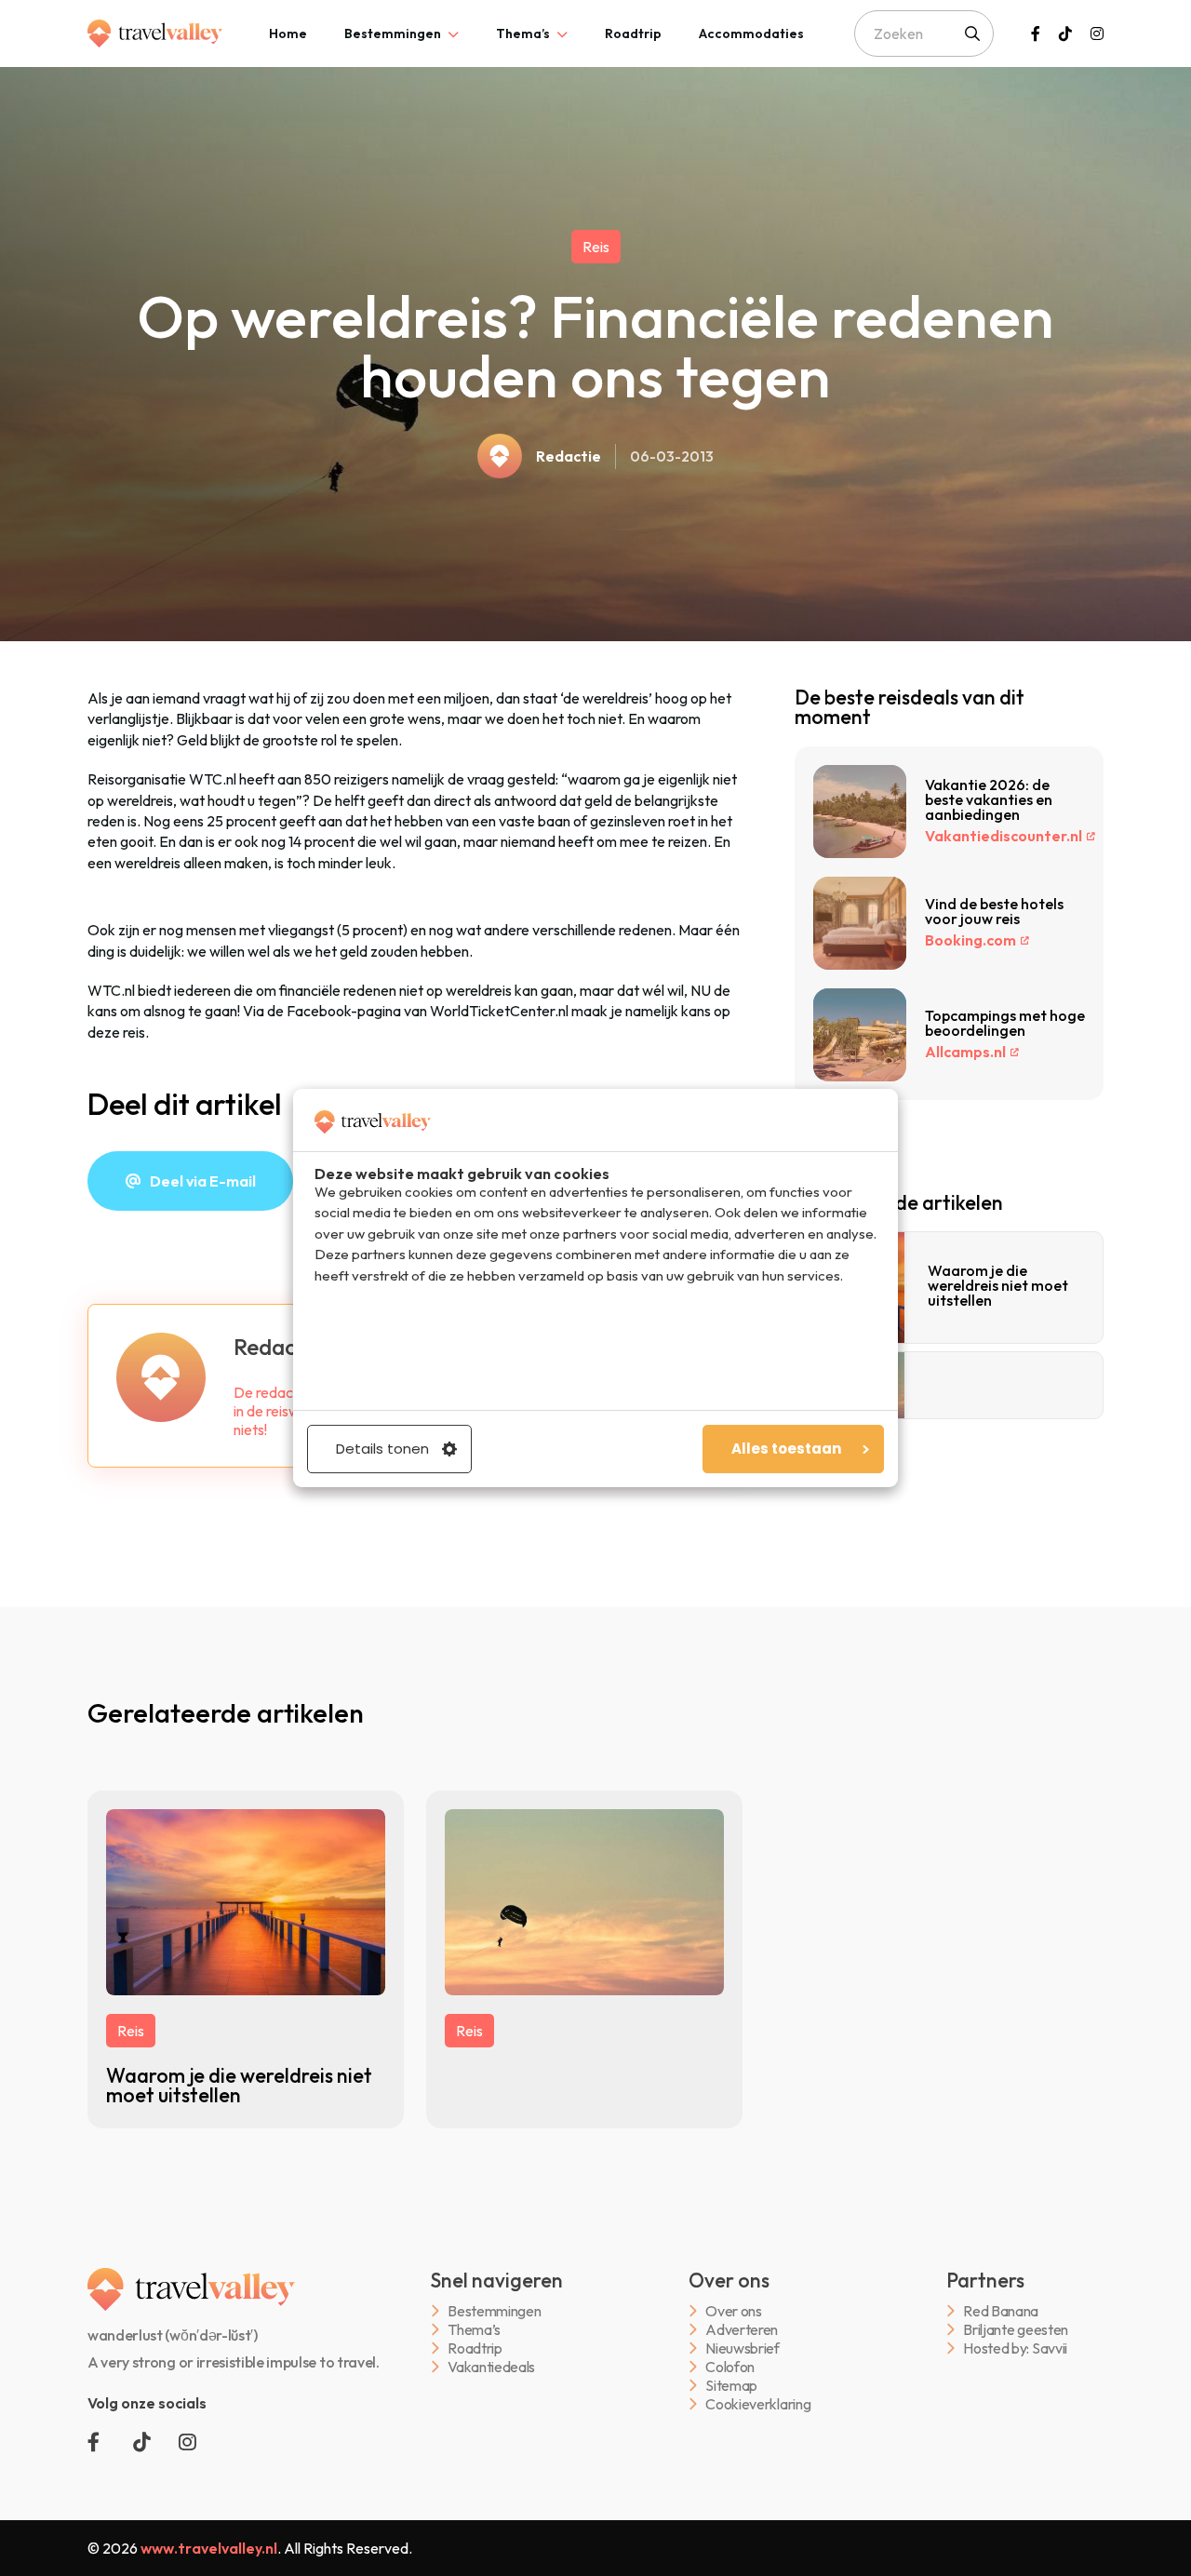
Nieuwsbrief (742, 2348)
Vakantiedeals (491, 2367)
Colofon (730, 2367)
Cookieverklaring (758, 2404)
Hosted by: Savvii (1015, 2348)
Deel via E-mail (203, 1181)
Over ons (733, 2311)
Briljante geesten (1016, 2330)
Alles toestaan (786, 1449)
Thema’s (523, 34)
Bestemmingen (393, 34)
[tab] (288, 34)
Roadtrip (633, 34)
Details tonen (382, 1449)
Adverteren (742, 2330)
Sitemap (731, 2386)
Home (288, 34)
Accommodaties (751, 34)
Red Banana (1001, 2311)
